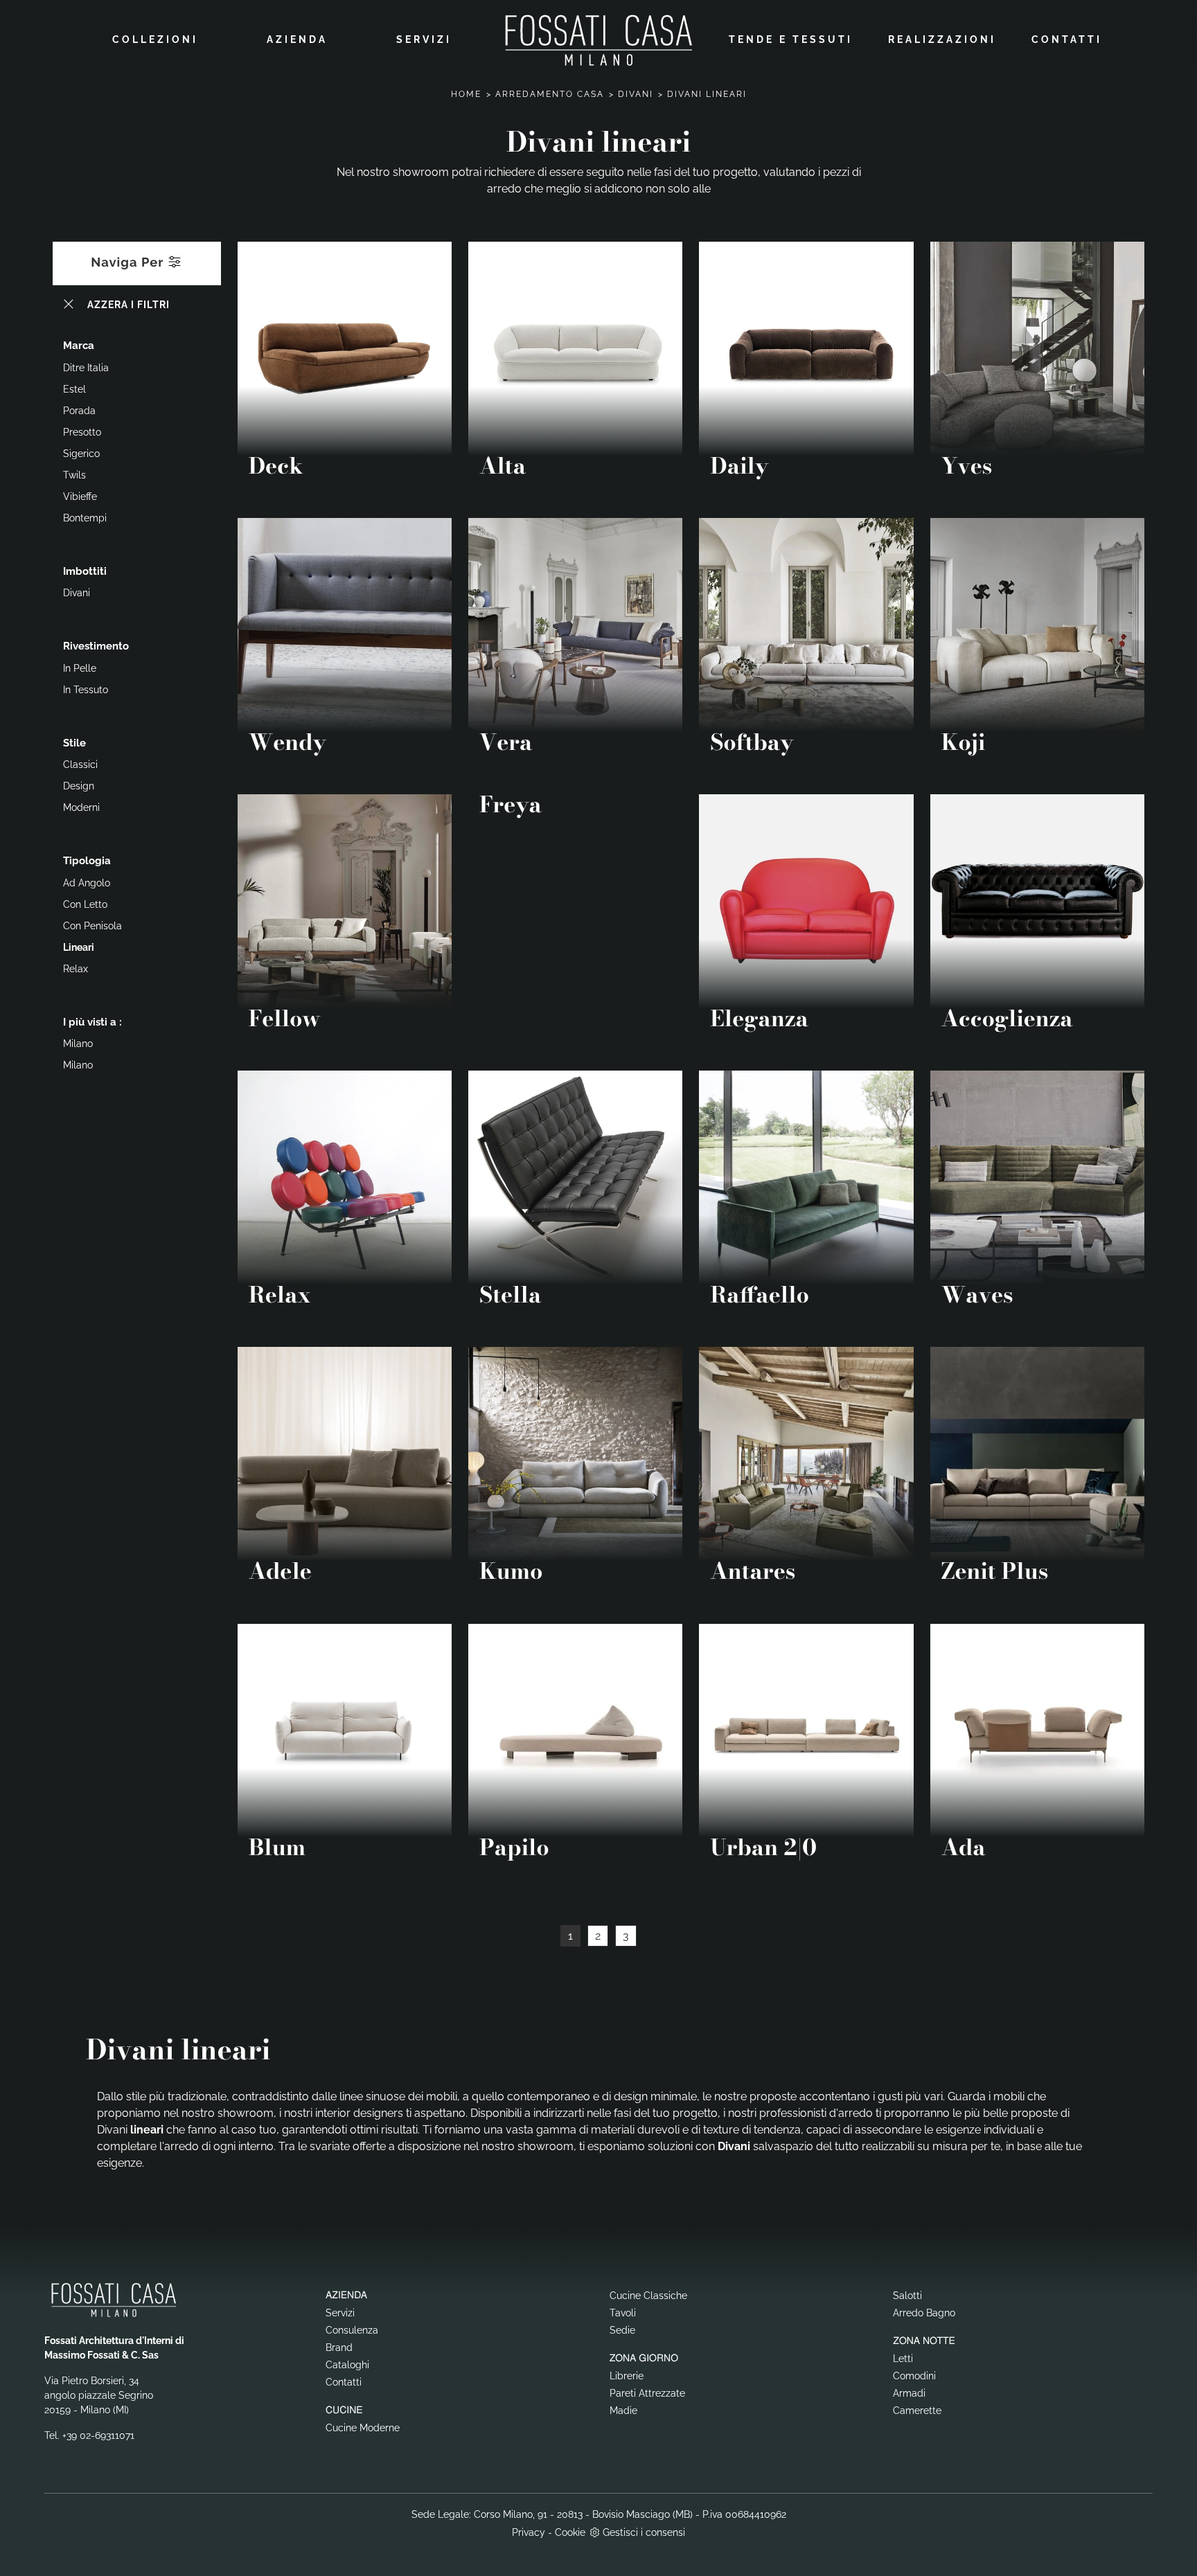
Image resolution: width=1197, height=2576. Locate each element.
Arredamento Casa (550, 94)
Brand (339, 2347)
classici (80, 764)
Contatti (1067, 39)
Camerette (917, 2410)
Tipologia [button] (87, 861)
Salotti (907, 2296)
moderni (81, 807)
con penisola (92, 926)
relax (76, 969)
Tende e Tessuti (791, 39)
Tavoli (623, 2313)
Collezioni (155, 39)
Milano (78, 1044)
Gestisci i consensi (644, 2532)
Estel (74, 389)
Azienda (297, 39)
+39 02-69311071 (98, 2435)
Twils (74, 475)
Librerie (627, 2376)
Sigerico (81, 454)
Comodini (914, 2376)
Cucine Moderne (363, 2428)
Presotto (82, 432)
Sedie (622, 2330)
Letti (903, 2359)
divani (77, 593)
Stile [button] (74, 743)
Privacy (529, 2532)
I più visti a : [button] (92, 1022)
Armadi (909, 2393)
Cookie (570, 2532)
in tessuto (86, 690)
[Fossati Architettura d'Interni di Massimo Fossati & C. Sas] (598, 40)
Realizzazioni (942, 39)
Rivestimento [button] (96, 646)
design (79, 786)
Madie (623, 2410)
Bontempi (85, 518)
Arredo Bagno (924, 2313)
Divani (636, 94)
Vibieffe (80, 497)
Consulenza (352, 2330)
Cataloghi (347, 2365)
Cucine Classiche (648, 2296)
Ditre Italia (86, 368)
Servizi (424, 39)
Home (466, 94)
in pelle (80, 668)
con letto (85, 904)
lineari (79, 947)
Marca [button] (79, 346)
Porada (79, 411)
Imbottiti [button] (85, 571)
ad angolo (87, 883)
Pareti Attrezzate (647, 2393)
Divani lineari (707, 94)
